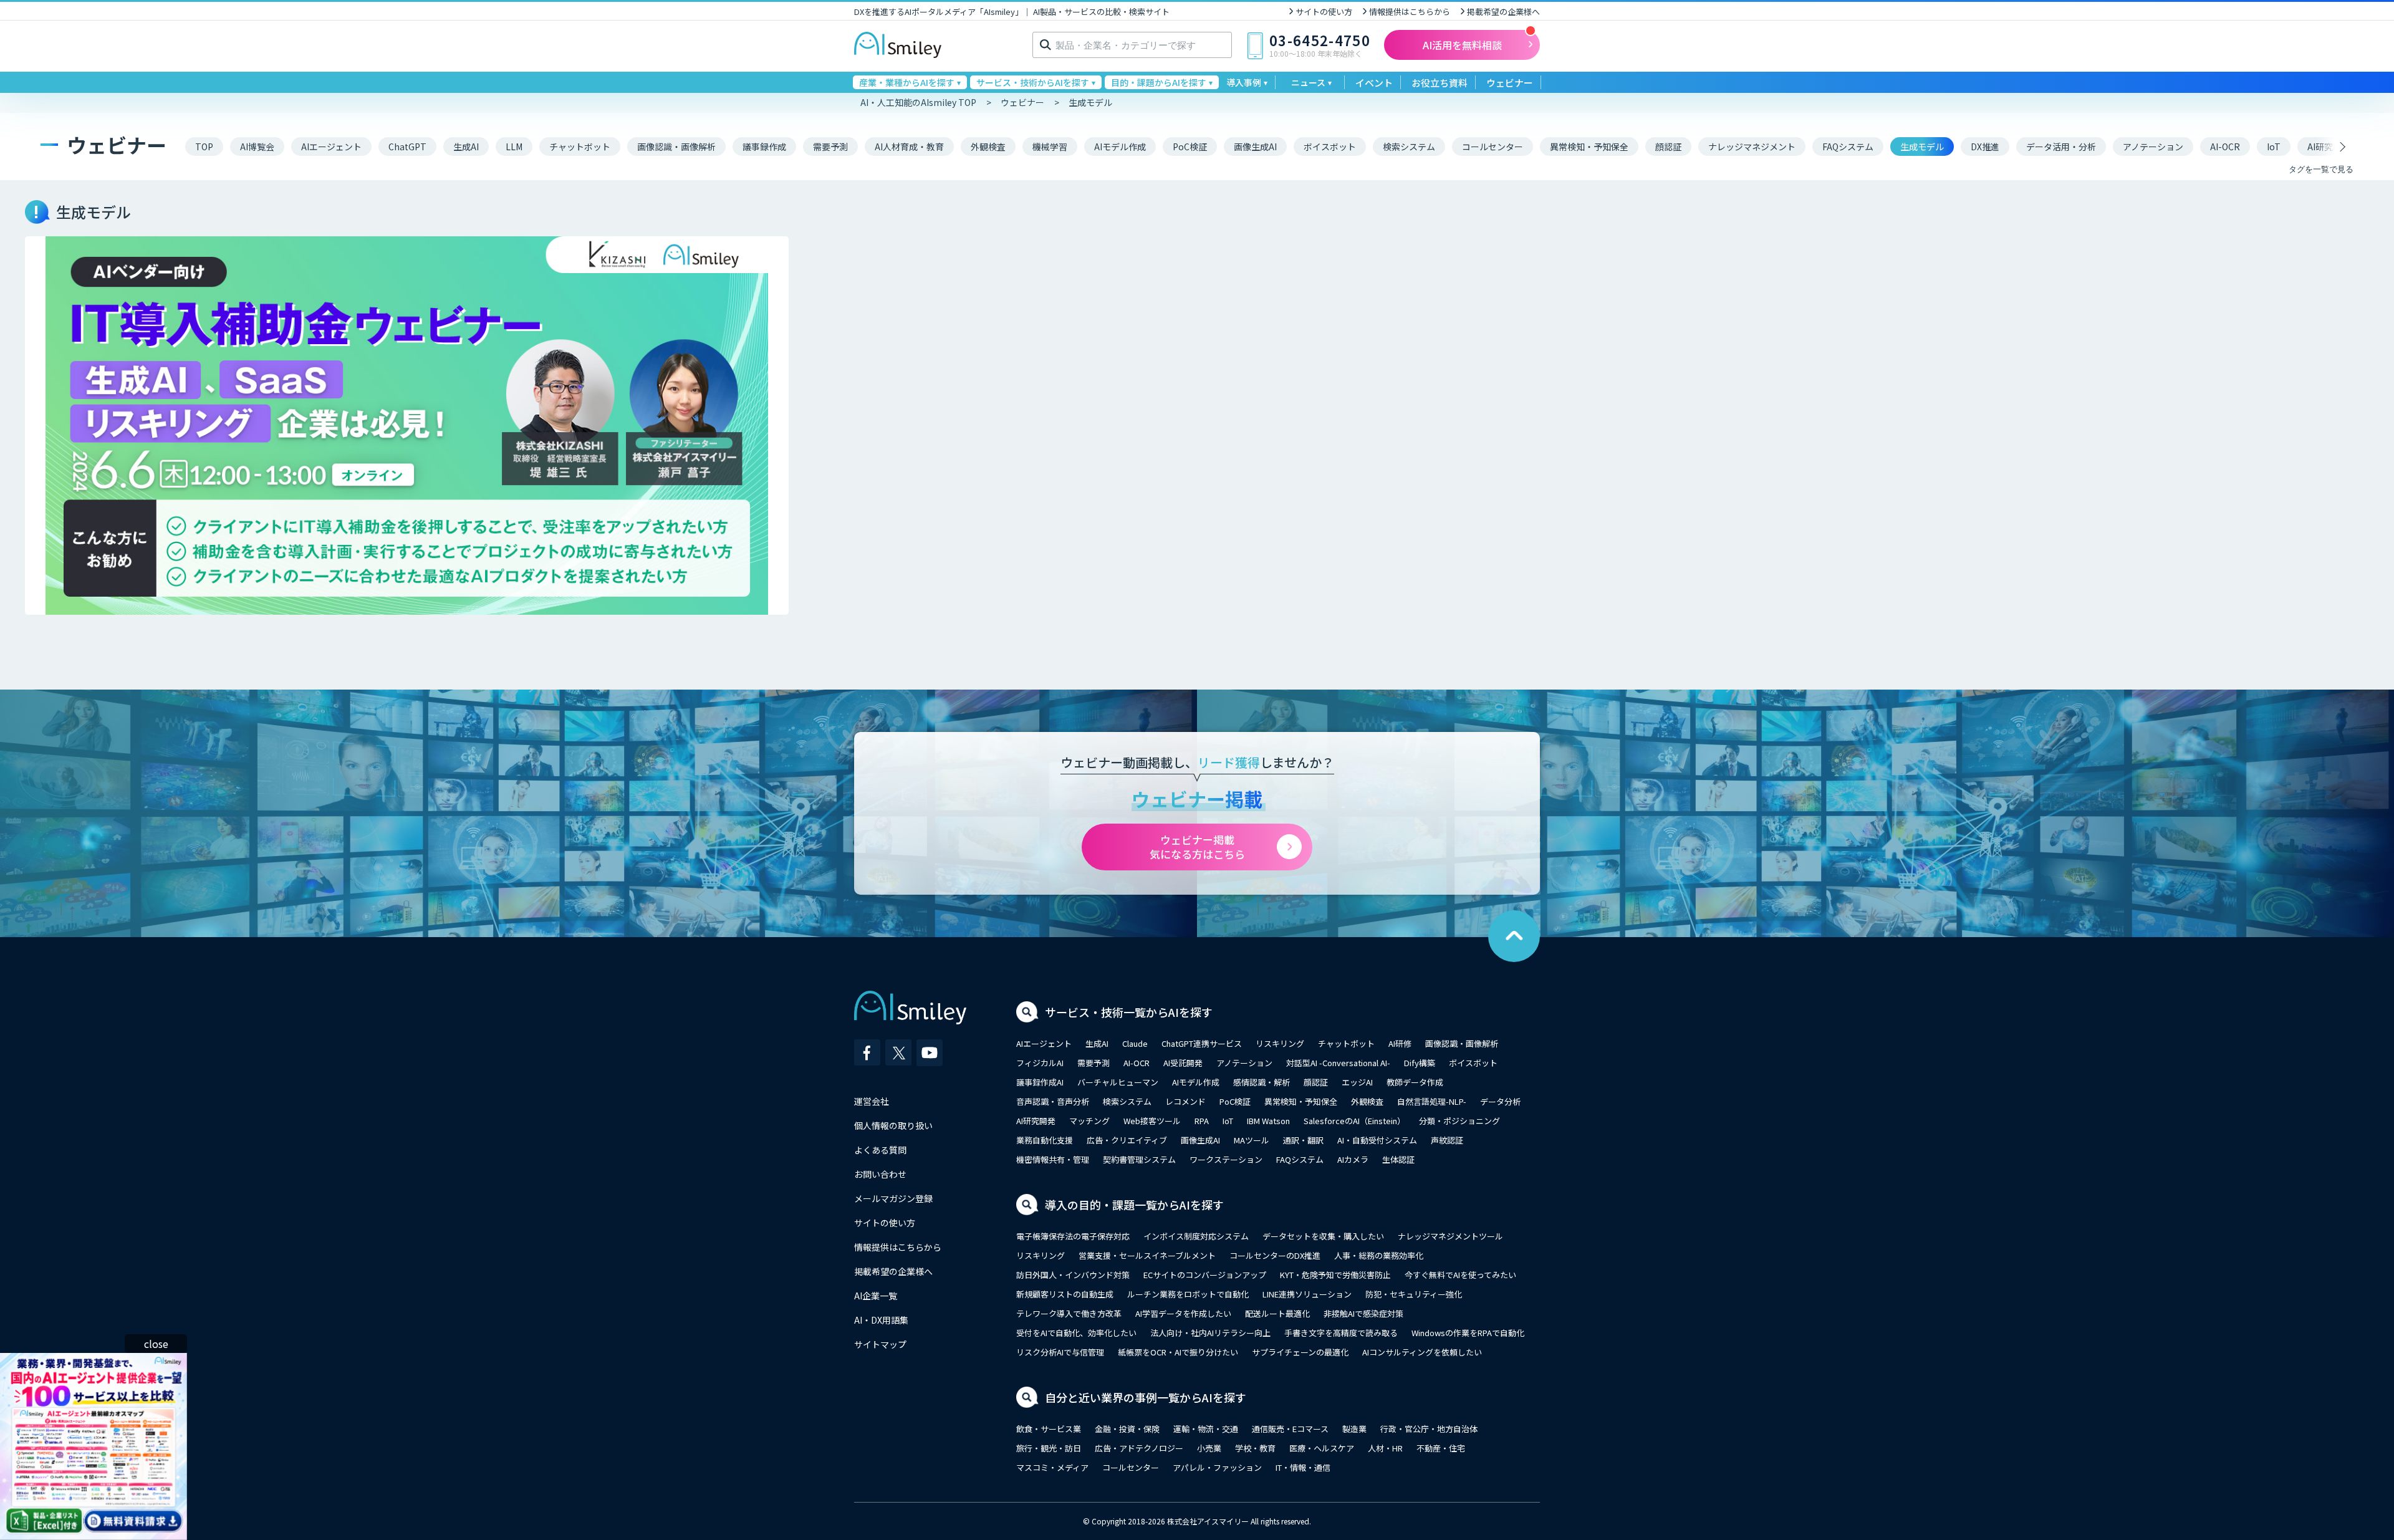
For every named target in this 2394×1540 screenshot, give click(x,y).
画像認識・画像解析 (1462, 1043)
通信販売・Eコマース (1290, 1429)
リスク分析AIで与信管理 (1060, 1352)
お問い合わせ (880, 1174)
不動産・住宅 (1441, 1448)
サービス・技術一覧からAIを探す (1129, 1012)
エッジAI (1357, 1082)
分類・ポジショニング (1459, 1121)
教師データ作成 (1415, 1082)
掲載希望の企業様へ (1503, 12)
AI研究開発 (1036, 1121)
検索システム (1127, 1101)
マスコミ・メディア (1052, 1467)
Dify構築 (1420, 1063)
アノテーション (1244, 1063)
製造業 (1354, 1429)
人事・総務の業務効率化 (1379, 1255)
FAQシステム (1300, 1159)
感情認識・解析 (1262, 1082)
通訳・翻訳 (1303, 1140)
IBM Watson (1268, 1121)
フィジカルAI (1040, 1063)
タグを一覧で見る (2321, 169)
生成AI (1097, 1043)
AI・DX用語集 (881, 1320)
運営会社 (872, 1101)
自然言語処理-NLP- (1432, 1101)
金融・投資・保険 (1127, 1429)
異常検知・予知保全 (1301, 1101)
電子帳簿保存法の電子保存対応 (1073, 1236)
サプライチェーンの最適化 (1300, 1352)
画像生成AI (1200, 1140)
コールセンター (1131, 1467)
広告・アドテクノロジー (1139, 1448)
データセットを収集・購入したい (1323, 1236)
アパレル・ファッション (1217, 1467)
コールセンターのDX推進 (1275, 1255)
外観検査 (1367, 1101)
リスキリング (1280, 1043)
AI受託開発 (1183, 1063)
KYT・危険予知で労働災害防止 (1335, 1275)
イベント (1374, 83)
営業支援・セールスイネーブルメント (1147, 1255)
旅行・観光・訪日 (1049, 1448)
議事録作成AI (1040, 1082)
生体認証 (1398, 1159)
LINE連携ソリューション (1307, 1294)
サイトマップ (880, 1344)
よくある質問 (880, 1150)
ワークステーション (1226, 1159)
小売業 (1209, 1448)
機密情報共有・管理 (1053, 1159)
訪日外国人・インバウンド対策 (1073, 1275)
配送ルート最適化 (1277, 1313)
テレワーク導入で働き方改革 (1069, 1313)
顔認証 (1316, 1082)
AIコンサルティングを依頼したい (1422, 1352)
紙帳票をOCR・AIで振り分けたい (1178, 1352)
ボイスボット (1473, 1063)
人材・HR (1385, 1448)
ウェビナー (1510, 83)
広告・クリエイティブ (1127, 1140)
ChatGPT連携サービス (1202, 1043)
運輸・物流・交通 (1206, 1429)
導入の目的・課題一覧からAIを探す (1134, 1205)
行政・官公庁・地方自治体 (1429, 1429)
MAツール (1252, 1140)
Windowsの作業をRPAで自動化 (1468, 1333)
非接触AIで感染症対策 (1363, 1313)
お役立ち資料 (1440, 83)
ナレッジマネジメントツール (1450, 1236)
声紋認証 (1447, 1140)
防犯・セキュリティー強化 (1414, 1294)
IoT (1228, 1121)
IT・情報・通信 (1303, 1467)
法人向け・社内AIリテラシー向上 (1210, 1333)
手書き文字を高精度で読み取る (1341, 1333)
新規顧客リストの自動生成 (1065, 1294)
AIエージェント (1044, 1043)
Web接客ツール (1152, 1121)
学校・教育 (1255, 1448)
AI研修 (1400, 1043)
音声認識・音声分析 (1053, 1101)
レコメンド (1185, 1101)
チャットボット (1346, 1043)
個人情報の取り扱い (893, 1125)
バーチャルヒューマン (1118, 1082)
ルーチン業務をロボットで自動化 (1188, 1294)
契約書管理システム (1139, 1159)
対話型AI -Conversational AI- (1338, 1063)
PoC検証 (1235, 1101)
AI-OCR (1137, 1063)
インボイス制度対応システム (1196, 1236)
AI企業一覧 (876, 1296)
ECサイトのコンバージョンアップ (1205, 1275)
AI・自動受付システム (1377, 1140)
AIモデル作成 (1196, 1082)
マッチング (1089, 1121)
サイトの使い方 (1324, 12)
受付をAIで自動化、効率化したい (1076, 1333)
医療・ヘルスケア (1322, 1448)
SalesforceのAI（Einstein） (1354, 1121)
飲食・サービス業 (1049, 1429)
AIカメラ (1353, 1159)
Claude (1135, 1043)
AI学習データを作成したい (1183, 1313)
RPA (1202, 1121)
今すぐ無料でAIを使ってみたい (1460, 1275)
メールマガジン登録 (893, 1198)
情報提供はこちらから (1410, 12)
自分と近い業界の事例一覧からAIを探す (1146, 1397)
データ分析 (1500, 1101)
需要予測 (1094, 1063)
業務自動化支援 (1045, 1140)
